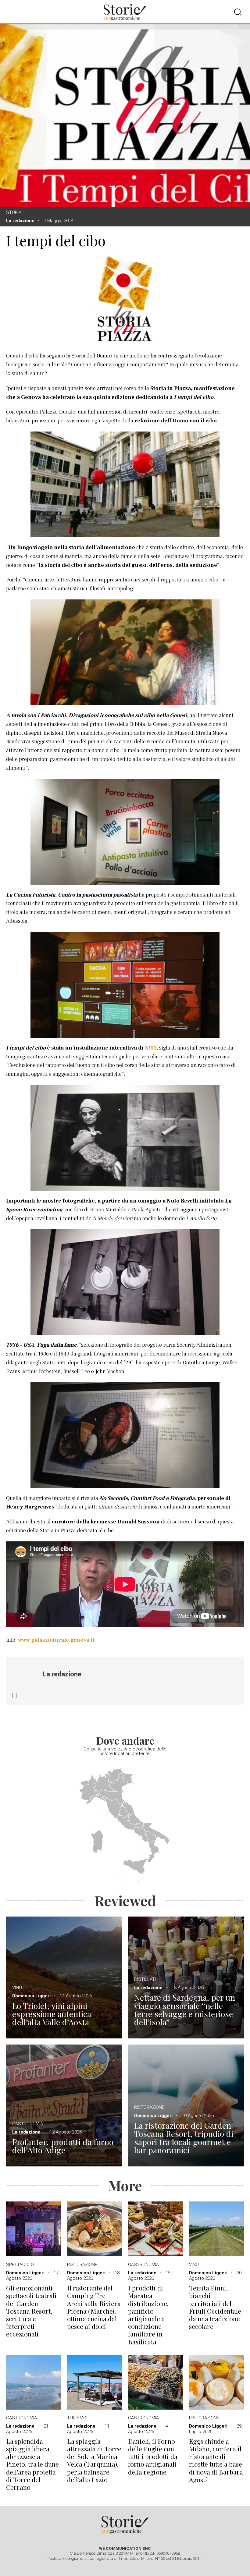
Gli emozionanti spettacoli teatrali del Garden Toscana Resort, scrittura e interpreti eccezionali (31, 2311)
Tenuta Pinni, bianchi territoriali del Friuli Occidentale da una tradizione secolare (215, 2307)
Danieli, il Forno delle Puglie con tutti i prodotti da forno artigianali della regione (153, 2457)
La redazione (20, 221)
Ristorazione (149, 2107)
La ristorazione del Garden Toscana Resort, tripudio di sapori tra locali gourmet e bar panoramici (184, 2138)
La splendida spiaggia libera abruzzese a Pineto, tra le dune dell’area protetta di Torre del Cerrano (32, 2464)
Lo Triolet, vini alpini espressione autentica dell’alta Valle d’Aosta (52, 2014)
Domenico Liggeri (31, 1996)
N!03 (151, 1048)
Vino (17, 1988)
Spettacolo (20, 2265)
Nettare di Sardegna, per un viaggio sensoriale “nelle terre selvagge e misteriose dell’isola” (185, 2010)
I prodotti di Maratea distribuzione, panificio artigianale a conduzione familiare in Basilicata (148, 2315)
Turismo (77, 2418)
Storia (14, 212)
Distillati (145, 1979)
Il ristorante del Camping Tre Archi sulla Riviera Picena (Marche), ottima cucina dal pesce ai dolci (94, 2307)
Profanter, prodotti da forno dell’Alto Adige (63, 2146)
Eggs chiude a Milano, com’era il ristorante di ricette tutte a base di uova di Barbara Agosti (216, 2460)
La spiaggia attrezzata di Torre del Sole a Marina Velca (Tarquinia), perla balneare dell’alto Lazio (94, 2460)
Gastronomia (28, 2124)
